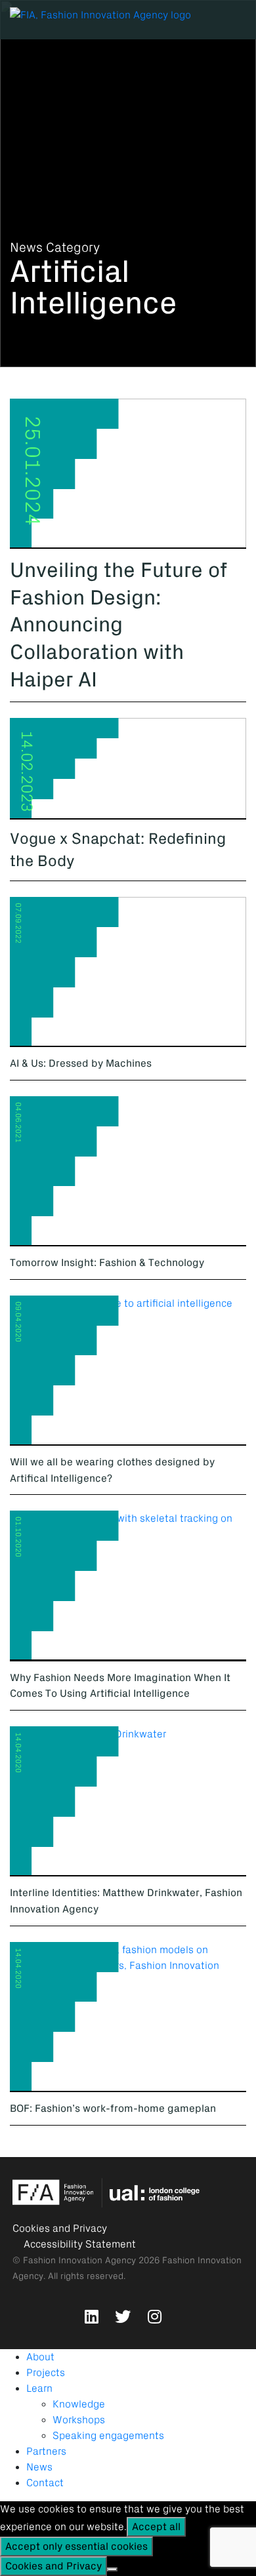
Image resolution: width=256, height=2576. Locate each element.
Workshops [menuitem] (79, 2420)
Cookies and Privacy (60, 2229)
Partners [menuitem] (46, 2451)
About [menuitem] (40, 2357)
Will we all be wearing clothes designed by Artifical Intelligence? (112, 1470)
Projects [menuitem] (46, 2373)
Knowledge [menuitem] (79, 2404)
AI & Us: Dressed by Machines (81, 1063)
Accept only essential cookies (76, 2546)
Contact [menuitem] (45, 2483)
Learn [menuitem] (39, 2388)
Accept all (156, 2527)
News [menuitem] (39, 2467)
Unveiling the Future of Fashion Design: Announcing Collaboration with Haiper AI (118, 625)
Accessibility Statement (80, 2244)
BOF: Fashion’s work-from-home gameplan (113, 2109)
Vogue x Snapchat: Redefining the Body (118, 850)
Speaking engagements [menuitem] (108, 2436)
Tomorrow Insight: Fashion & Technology (107, 1263)
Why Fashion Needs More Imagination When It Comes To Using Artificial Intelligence (120, 1686)
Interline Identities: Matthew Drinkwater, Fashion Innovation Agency (126, 1901)
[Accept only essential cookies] (112, 2569)
